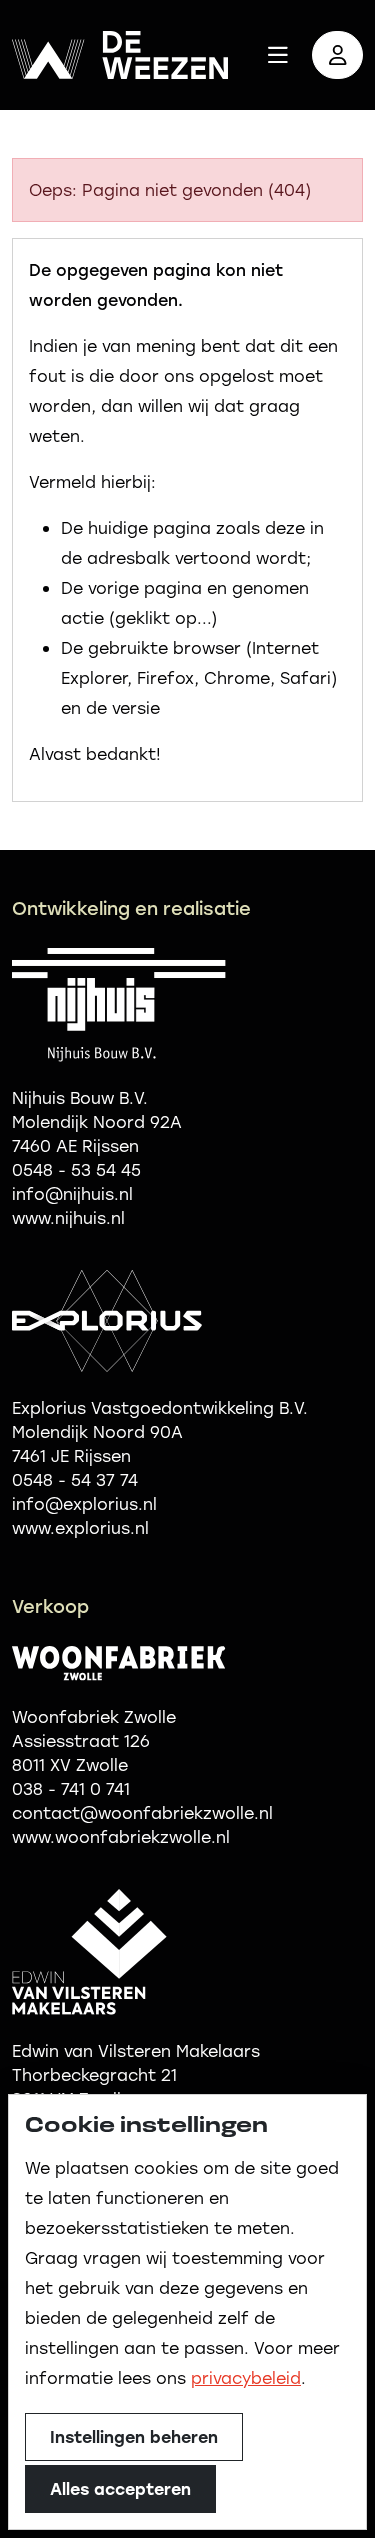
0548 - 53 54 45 (76, 1169)
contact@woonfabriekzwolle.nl (142, 1812)
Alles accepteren (120, 2488)
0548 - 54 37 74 (75, 1479)
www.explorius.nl (80, 1527)
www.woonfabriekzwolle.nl (121, 1836)
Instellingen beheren (134, 2436)
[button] (278, 55)
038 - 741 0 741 (71, 1788)
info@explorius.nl (84, 1503)
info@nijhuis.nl (72, 1193)
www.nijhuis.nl (68, 1217)
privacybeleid (246, 2377)
